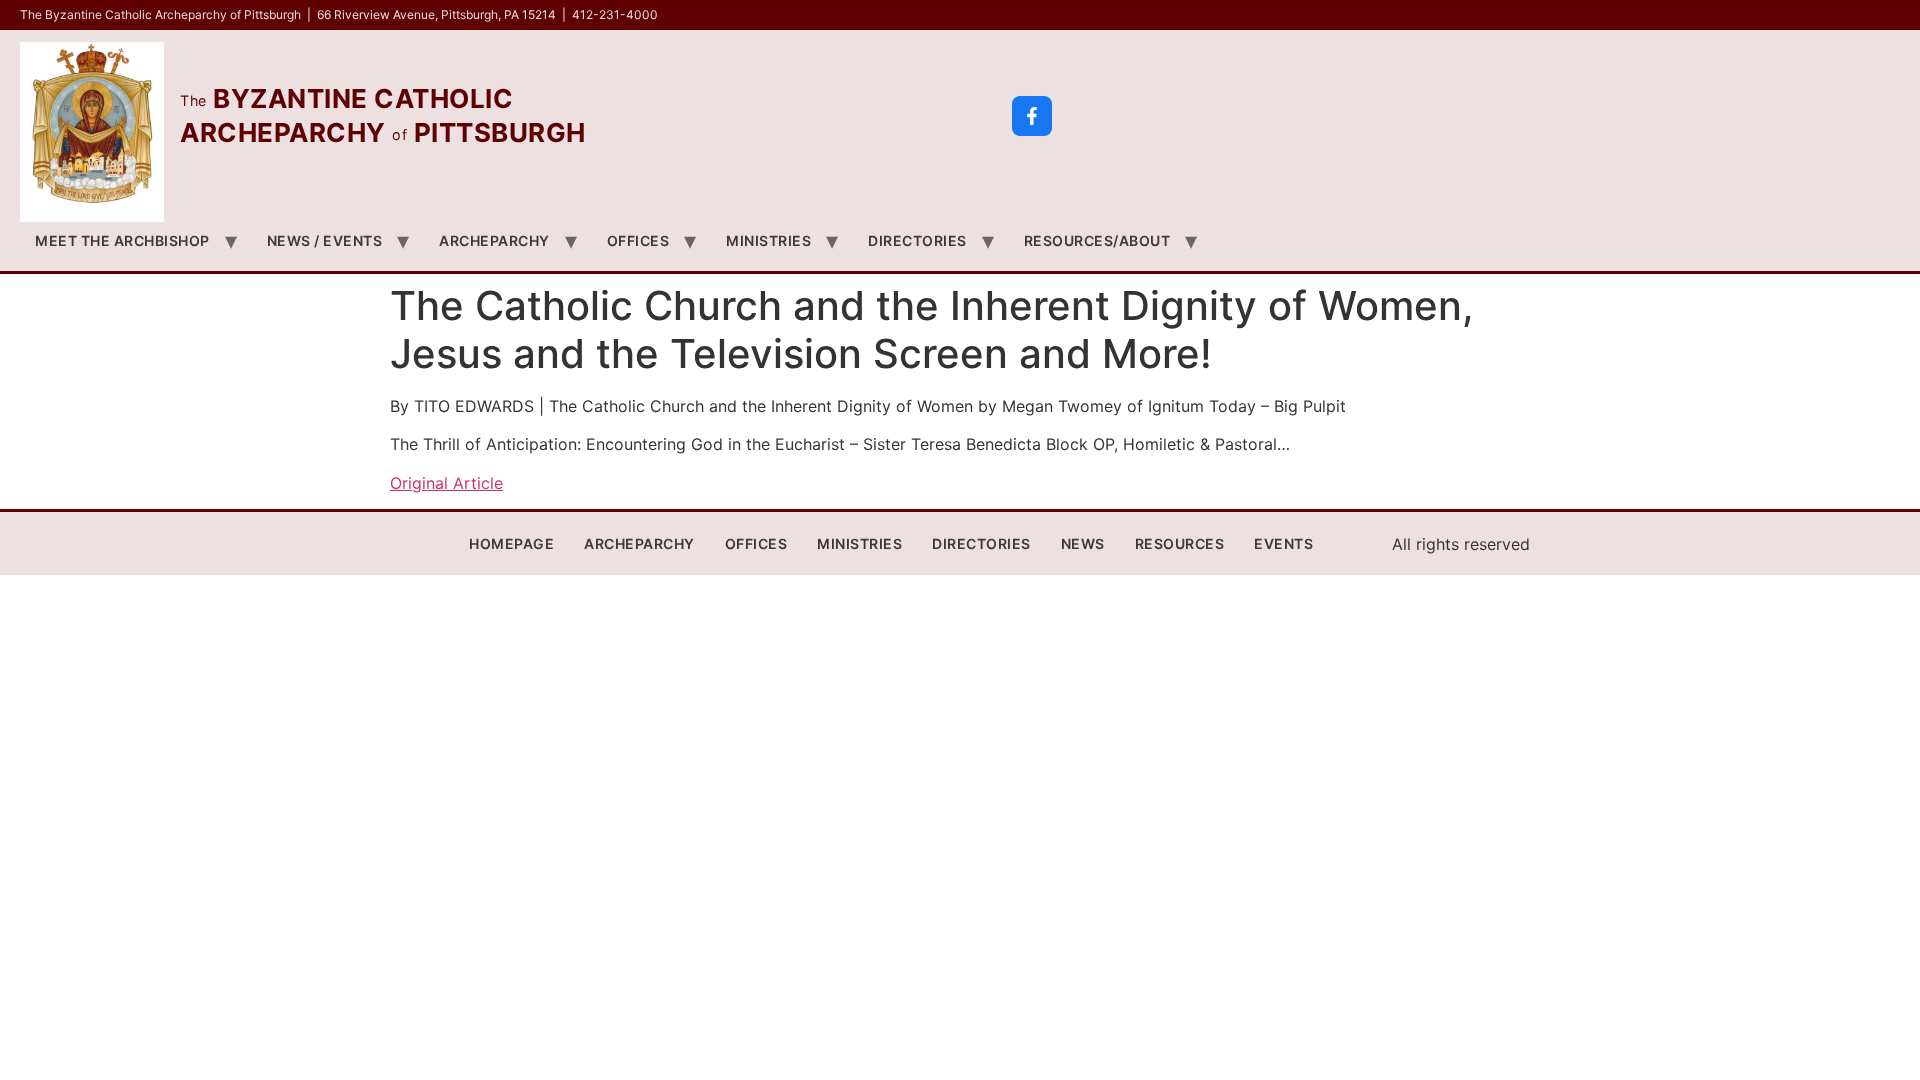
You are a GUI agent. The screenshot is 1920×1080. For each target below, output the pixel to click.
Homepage (511, 543)
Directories (917, 240)
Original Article (446, 483)
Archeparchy (494, 240)
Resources (1180, 543)
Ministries (768, 240)
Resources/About (1097, 240)
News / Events (325, 240)
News (1083, 543)
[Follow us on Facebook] (1032, 116)
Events (1283, 543)
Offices (638, 240)
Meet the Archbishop (122, 240)
